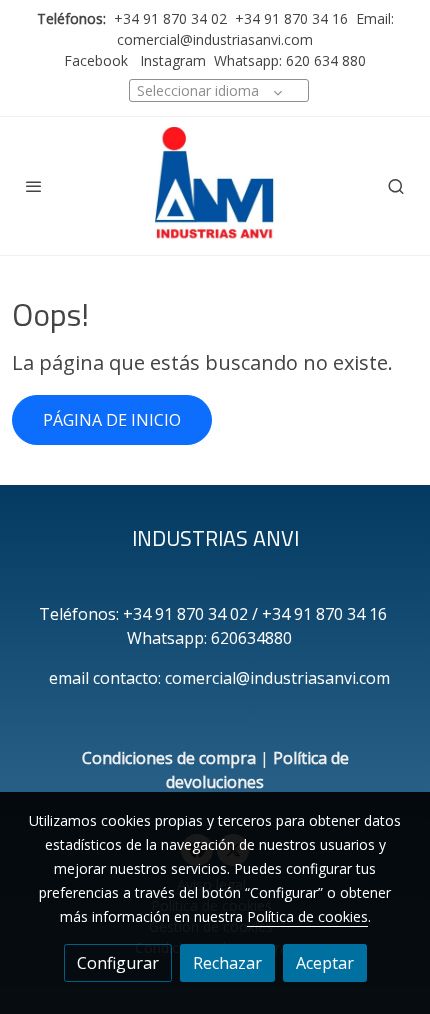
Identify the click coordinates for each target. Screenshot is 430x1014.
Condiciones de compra (169, 758)
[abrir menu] (34, 186)
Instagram (171, 60)
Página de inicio (112, 420)
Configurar (118, 963)
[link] (215, 186)
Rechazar (227, 963)
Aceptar (325, 963)
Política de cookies (307, 916)
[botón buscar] (396, 186)
